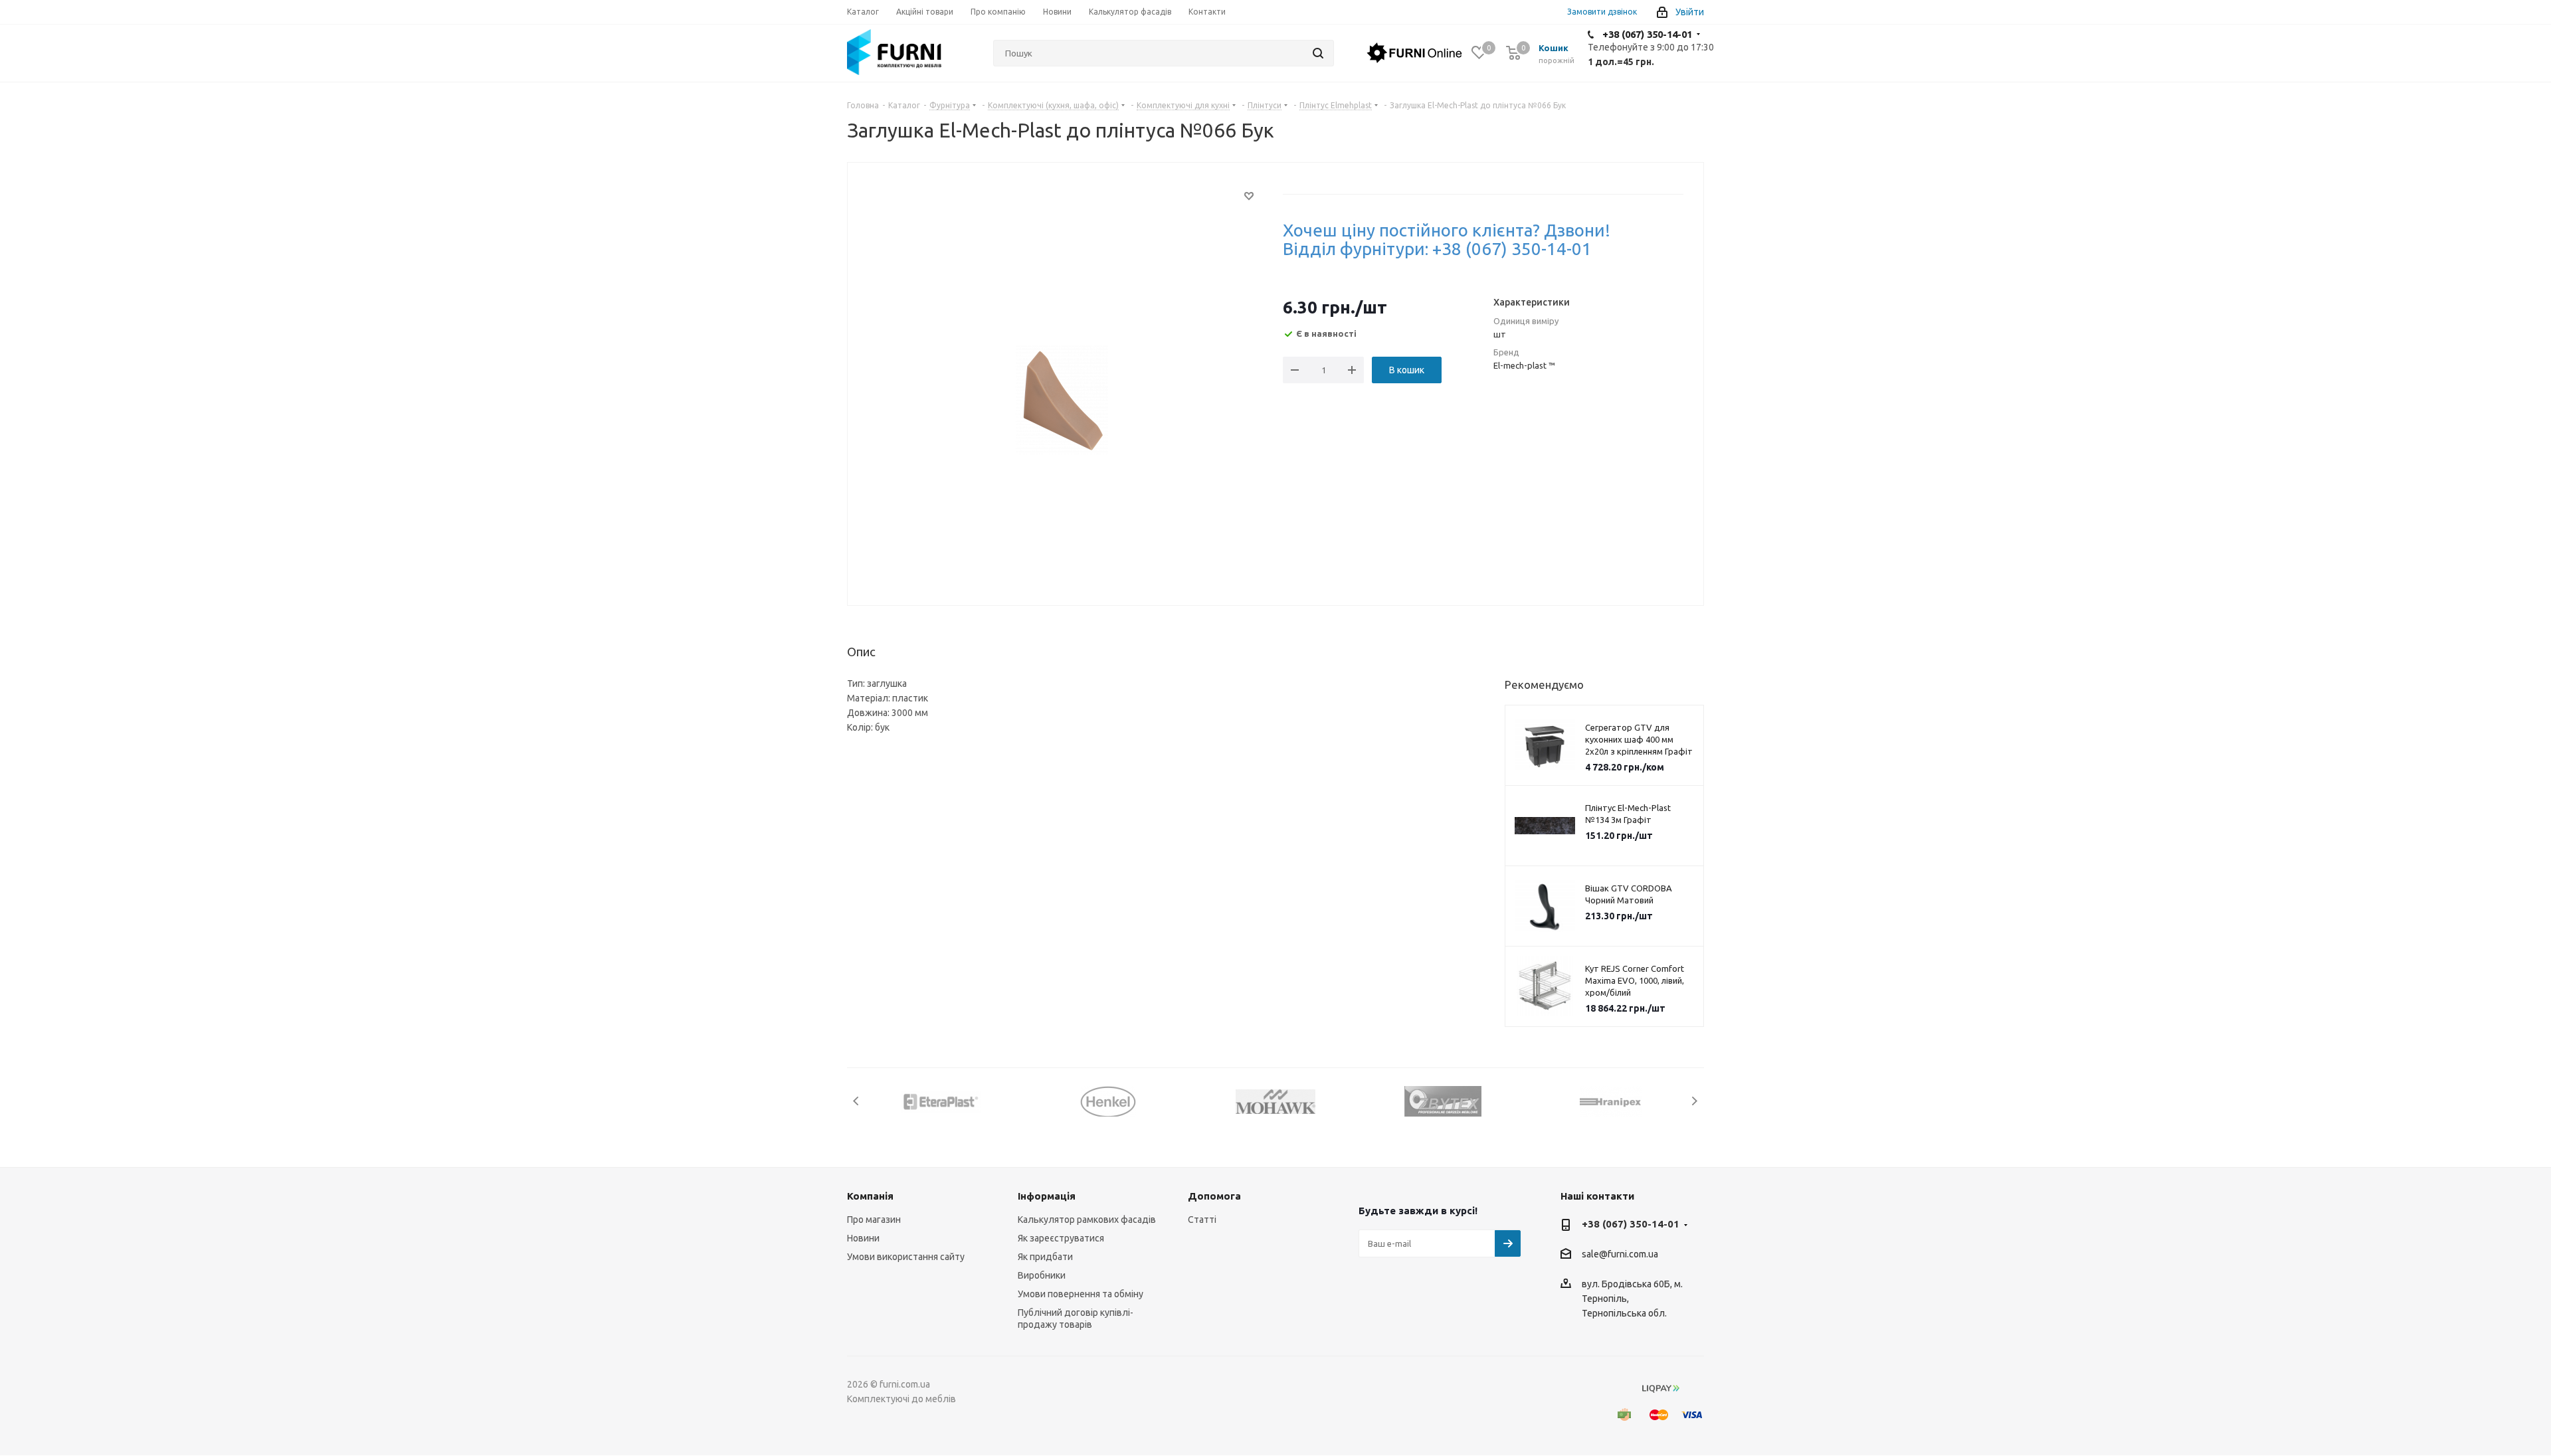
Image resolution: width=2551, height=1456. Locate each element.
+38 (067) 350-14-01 (1647, 34)
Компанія (870, 1196)
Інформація (1047, 1196)
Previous (857, 1101)
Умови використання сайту (906, 1257)
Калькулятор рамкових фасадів (1087, 1220)
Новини (863, 1238)
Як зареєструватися (1061, 1238)
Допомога (1214, 1196)
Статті (1202, 1220)
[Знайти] (1318, 53)
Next (1694, 1101)
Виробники (1042, 1275)
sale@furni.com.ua (1620, 1255)
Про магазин (874, 1220)
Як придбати (1045, 1257)
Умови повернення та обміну (1081, 1294)
